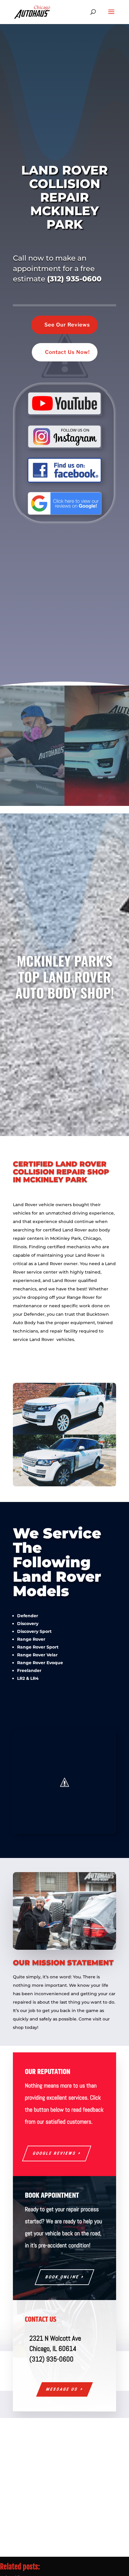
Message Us (62, 2389)
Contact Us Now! (67, 352)
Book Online (62, 2277)
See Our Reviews (67, 325)
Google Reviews (54, 2153)
